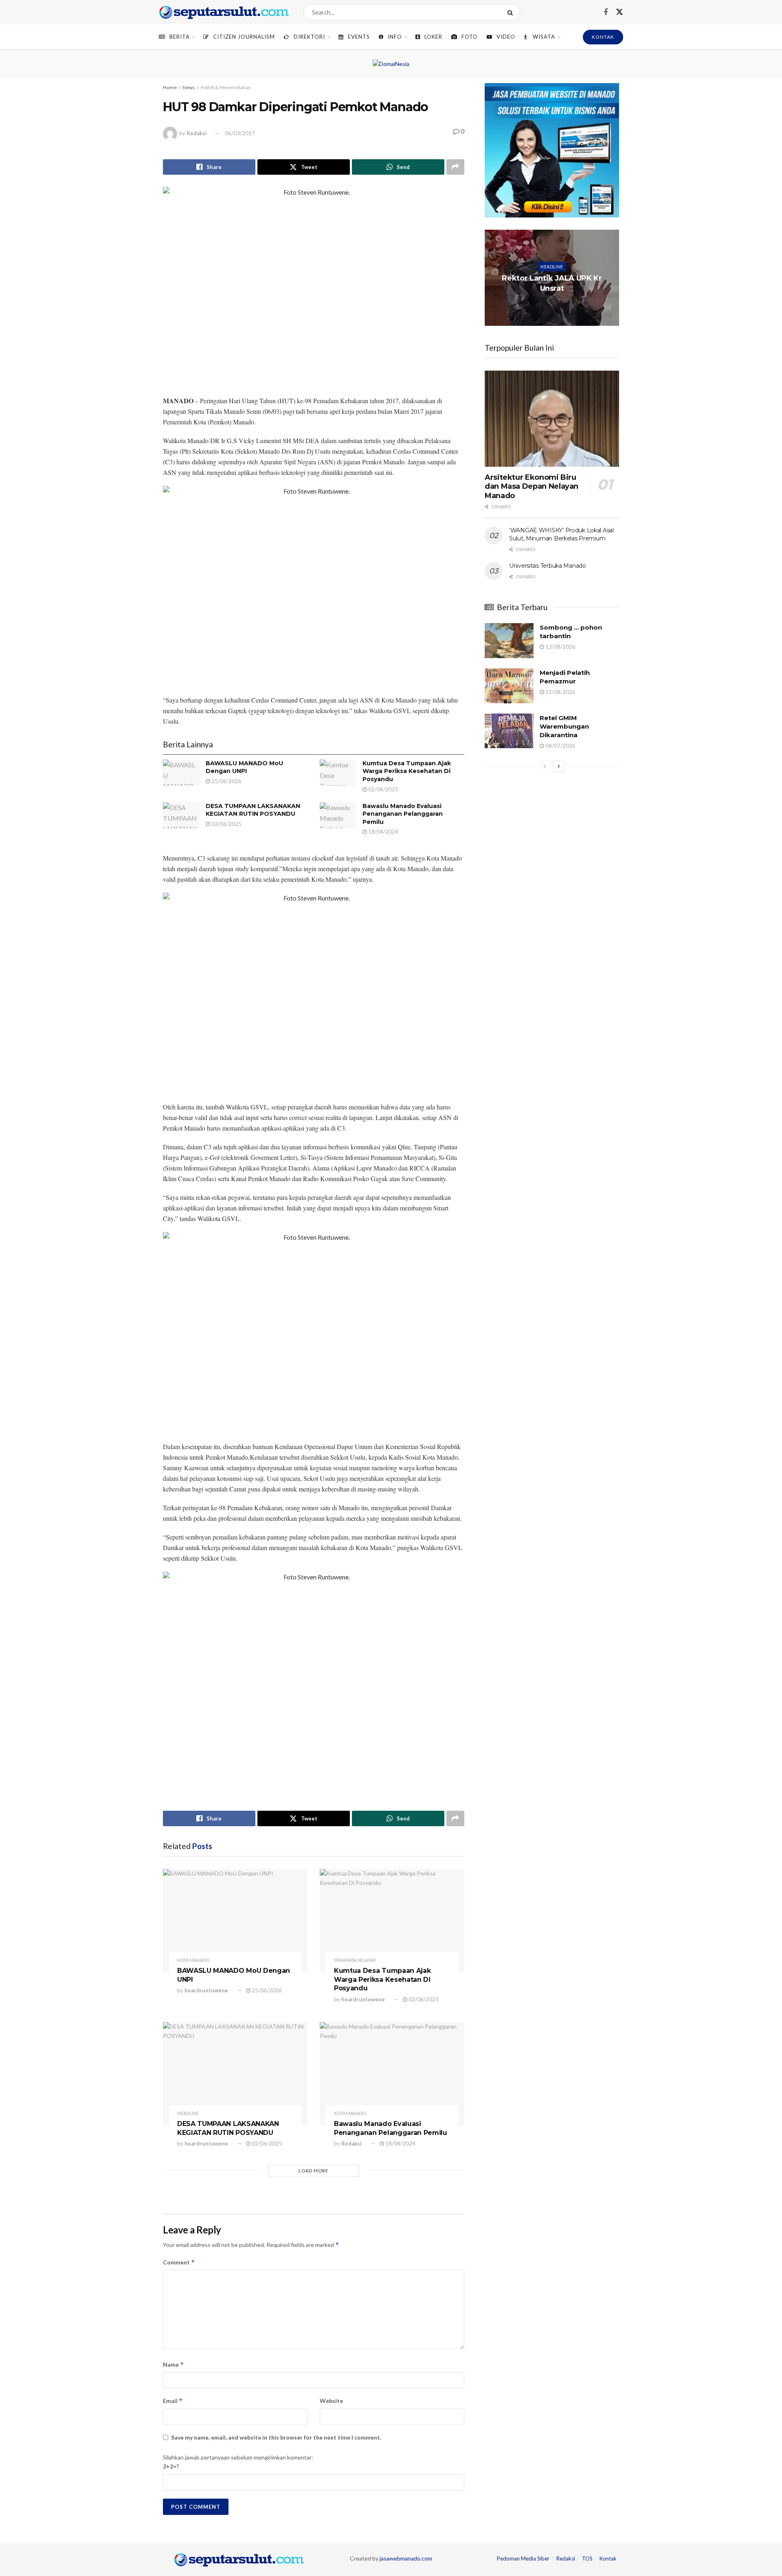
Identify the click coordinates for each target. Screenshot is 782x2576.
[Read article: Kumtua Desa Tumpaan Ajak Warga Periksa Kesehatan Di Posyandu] (338, 773)
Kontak (608, 2558)
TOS (587, 2558)
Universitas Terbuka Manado (548, 566)
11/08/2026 (560, 692)
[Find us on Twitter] (619, 12)
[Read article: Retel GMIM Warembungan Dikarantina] (509, 731)
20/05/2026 (554, 304)
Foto (470, 37)
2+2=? (171, 2466)
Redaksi (197, 133)
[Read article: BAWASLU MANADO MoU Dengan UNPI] (181, 773)
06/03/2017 (240, 133)
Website (331, 2401)
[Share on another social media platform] (455, 167)
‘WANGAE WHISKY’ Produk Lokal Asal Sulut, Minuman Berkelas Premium (561, 534)
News (189, 87)
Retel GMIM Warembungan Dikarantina (564, 726)
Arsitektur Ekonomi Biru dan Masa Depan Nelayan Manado (532, 486)
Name (174, 2364)
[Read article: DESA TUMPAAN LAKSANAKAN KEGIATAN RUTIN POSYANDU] (181, 815)
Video (506, 37)
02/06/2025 (383, 789)
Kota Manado (193, 1960)
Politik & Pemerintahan (226, 87)
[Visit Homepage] (224, 12)
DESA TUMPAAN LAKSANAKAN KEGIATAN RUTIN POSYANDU (253, 810)
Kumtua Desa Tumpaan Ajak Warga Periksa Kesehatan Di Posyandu (407, 771)
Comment (179, 2262)
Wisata (544, 37)
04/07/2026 (560, 746)
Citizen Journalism (244, 37)
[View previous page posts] (545, 766)
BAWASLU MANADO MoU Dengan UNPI (244, 767)
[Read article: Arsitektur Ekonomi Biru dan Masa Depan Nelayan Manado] (552, 419)
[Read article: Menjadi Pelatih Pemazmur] (509, 686)
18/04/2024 (383, 832)
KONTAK (603, 37)
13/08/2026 (560, 647)
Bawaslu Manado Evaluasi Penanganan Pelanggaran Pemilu (403, 814)
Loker (433, 37)
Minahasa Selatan (355, 1960)
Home (170, 87)
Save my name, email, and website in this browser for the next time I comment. (276, 2437)
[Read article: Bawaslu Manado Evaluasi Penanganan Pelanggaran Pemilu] (338, 815)
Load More (313, 2171)
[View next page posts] (559, 766)
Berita (180, 37)
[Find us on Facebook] (606, 12)
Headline (188, 2113)
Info (395, 37)
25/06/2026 (226, 781)
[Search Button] (512, 12)
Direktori (309, 37)
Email (173, 2401)
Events (359, 37)
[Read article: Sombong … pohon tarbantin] (509, 641)
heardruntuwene (206, 1990)
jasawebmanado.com (406, 2558)
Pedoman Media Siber (523, 2558)
